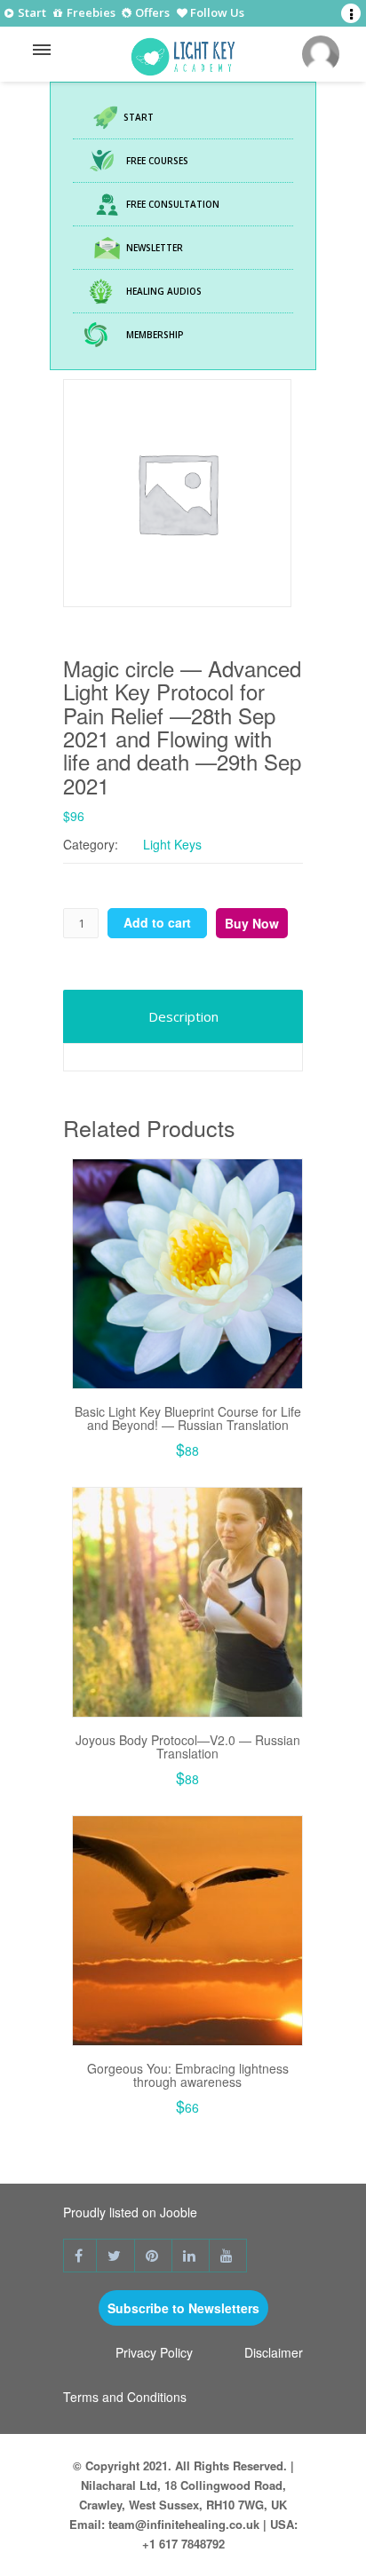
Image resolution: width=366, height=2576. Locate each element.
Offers (151, 14)
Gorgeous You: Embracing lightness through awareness (188, 2075)
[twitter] (116, 2256)
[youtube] (228, 2256)
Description (183, 1016)
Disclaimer (274, 2352)
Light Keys (172, 844)
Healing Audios (164, 291)
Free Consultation (173, 204)
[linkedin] (191, 2256)
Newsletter (155, 248)
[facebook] (80, 2256)
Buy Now (252, 923)
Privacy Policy (154, 2352)
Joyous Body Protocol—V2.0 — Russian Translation (188, 1746)
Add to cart (157, 922)
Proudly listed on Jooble (130, 2212)
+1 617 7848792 (183, 2544)
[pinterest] (154, 2256)
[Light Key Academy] (183, 52)
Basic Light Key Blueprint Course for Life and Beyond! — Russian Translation (188, 1418)
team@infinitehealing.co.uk (184, 2524)
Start (31, 13)
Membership (155, 335)
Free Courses (157, 161)
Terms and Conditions (125, 2397)
